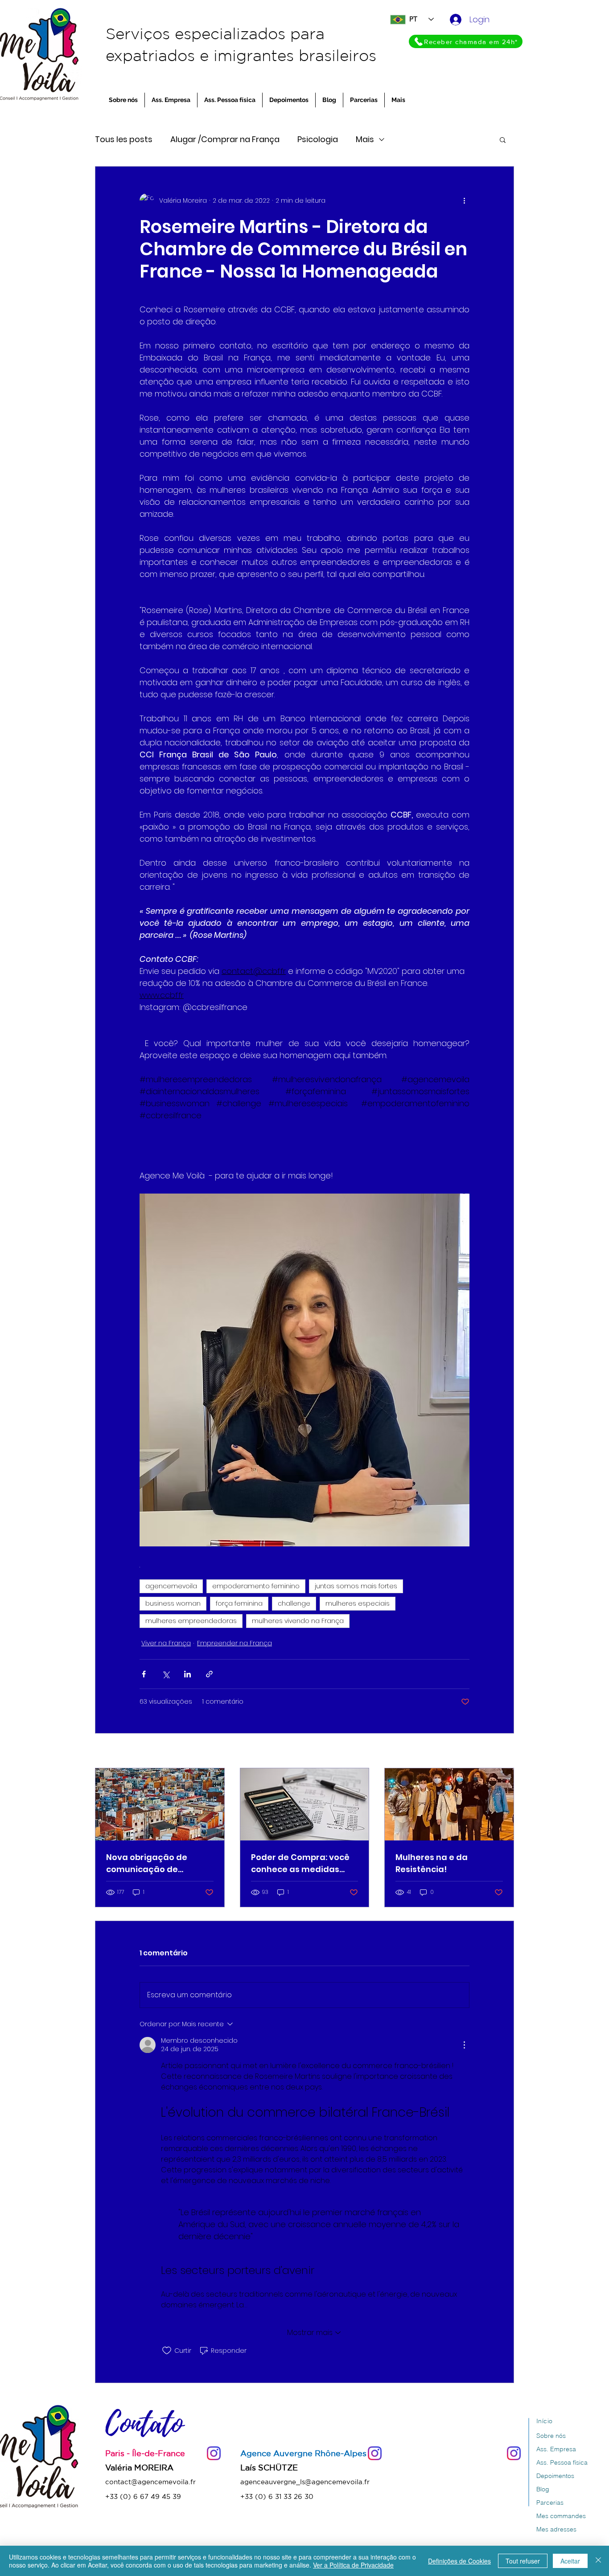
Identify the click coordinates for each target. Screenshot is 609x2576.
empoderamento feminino (256, 1586)
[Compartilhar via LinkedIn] (187, 1674)
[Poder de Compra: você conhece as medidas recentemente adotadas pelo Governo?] (305, 1804)
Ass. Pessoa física (562, 2462)
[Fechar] (598, 2561)
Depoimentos (555, 2476)
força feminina (239, 1603)
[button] (503, 139)
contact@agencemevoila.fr (150, 2482)
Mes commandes (561, 2516)
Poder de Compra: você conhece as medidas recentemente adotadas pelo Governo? (304, 1863)
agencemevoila (171, 1586)
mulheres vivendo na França (298, 1621)
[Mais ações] (464, 200)
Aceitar (570, 2561)
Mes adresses (556, 2529)
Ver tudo (500, 1751)
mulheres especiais (358, 1603)
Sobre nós (551, 2436)
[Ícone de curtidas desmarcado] (167, 2351)
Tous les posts (124, 139)
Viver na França (166, 1643)
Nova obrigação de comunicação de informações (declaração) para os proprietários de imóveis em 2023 (158, 1863)
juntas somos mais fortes (356, 1586)
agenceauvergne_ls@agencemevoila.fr (305, 2482)
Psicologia (318, 139)
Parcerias (550, 2502)
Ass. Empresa (556, 2449)
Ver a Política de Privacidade (353, 2565)
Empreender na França (235, 1643)
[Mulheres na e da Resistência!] (449, 1804)
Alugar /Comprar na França (225, 139)
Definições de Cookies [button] (459, 2561)
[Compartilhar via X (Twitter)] (166, 1674)
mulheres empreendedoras (191, 1621)
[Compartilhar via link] (209, 1674)
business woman (173, 1603)
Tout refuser (523, 2561)
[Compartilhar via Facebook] (144, 1674)
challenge (294, 1603)
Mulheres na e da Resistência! (432, 1863)
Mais (365, 139)
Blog (543, 2489)
